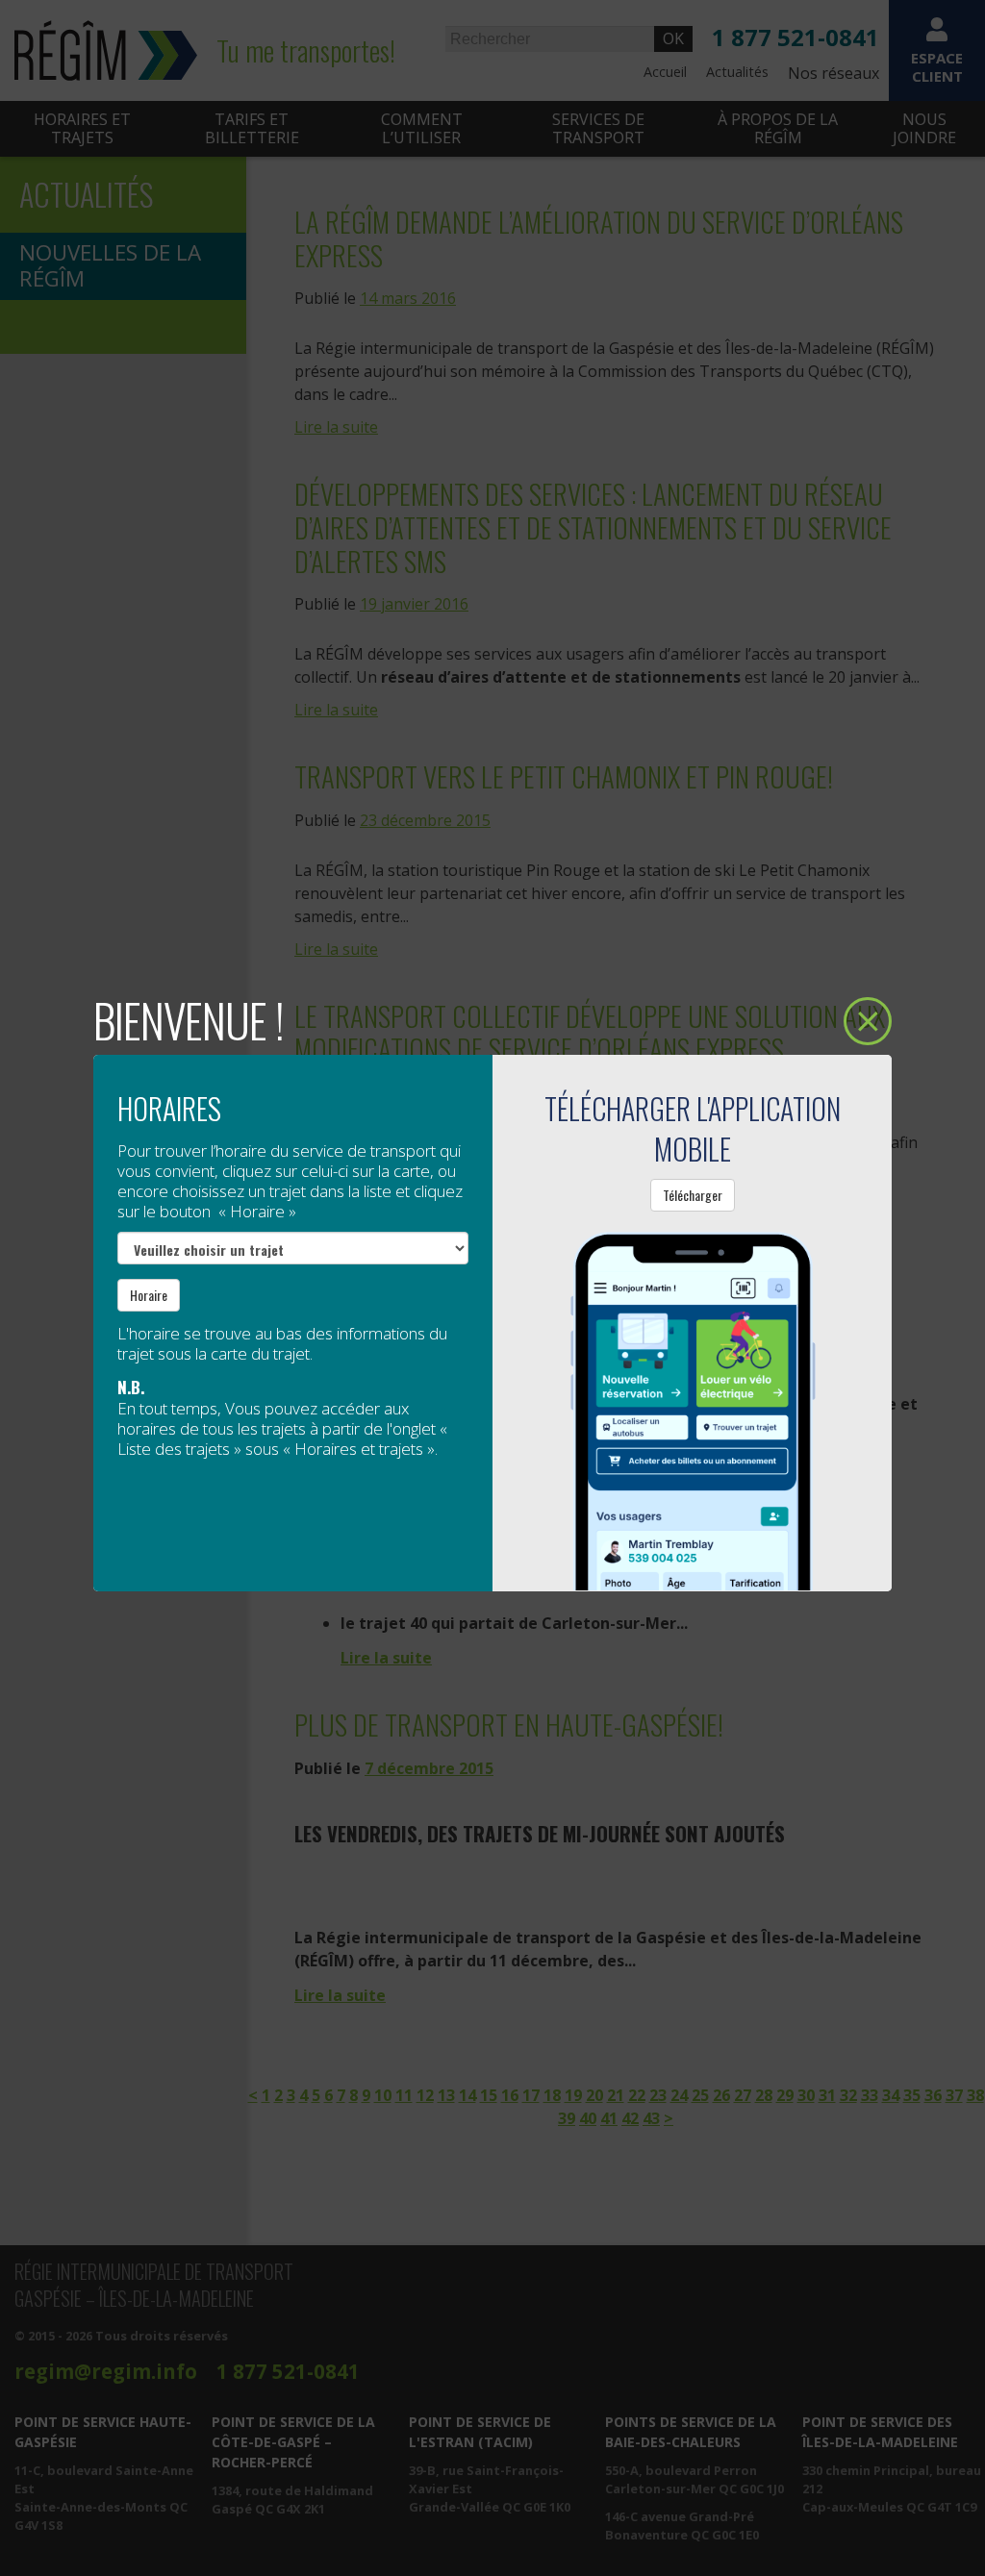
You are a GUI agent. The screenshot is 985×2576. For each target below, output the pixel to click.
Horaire (149, 1295)
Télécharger (693, 1195)
